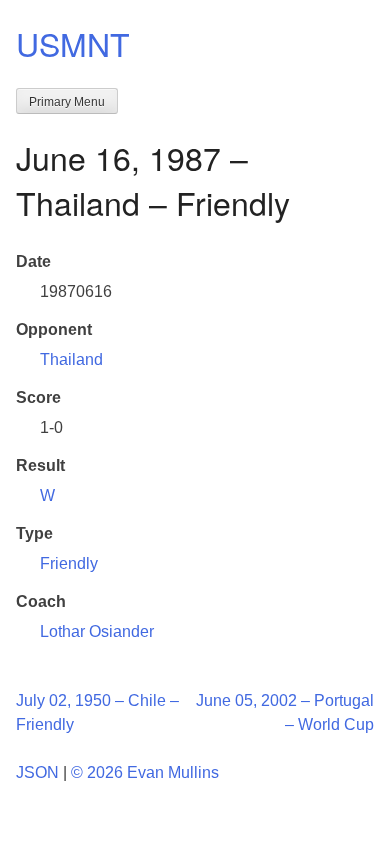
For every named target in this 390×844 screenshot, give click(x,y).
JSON (37, 772)
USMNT (73, 43)
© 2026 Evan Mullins (145, 772)
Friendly (69, 563)
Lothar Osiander (97, 631)
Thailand (71, 359)
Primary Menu (67, 102)
